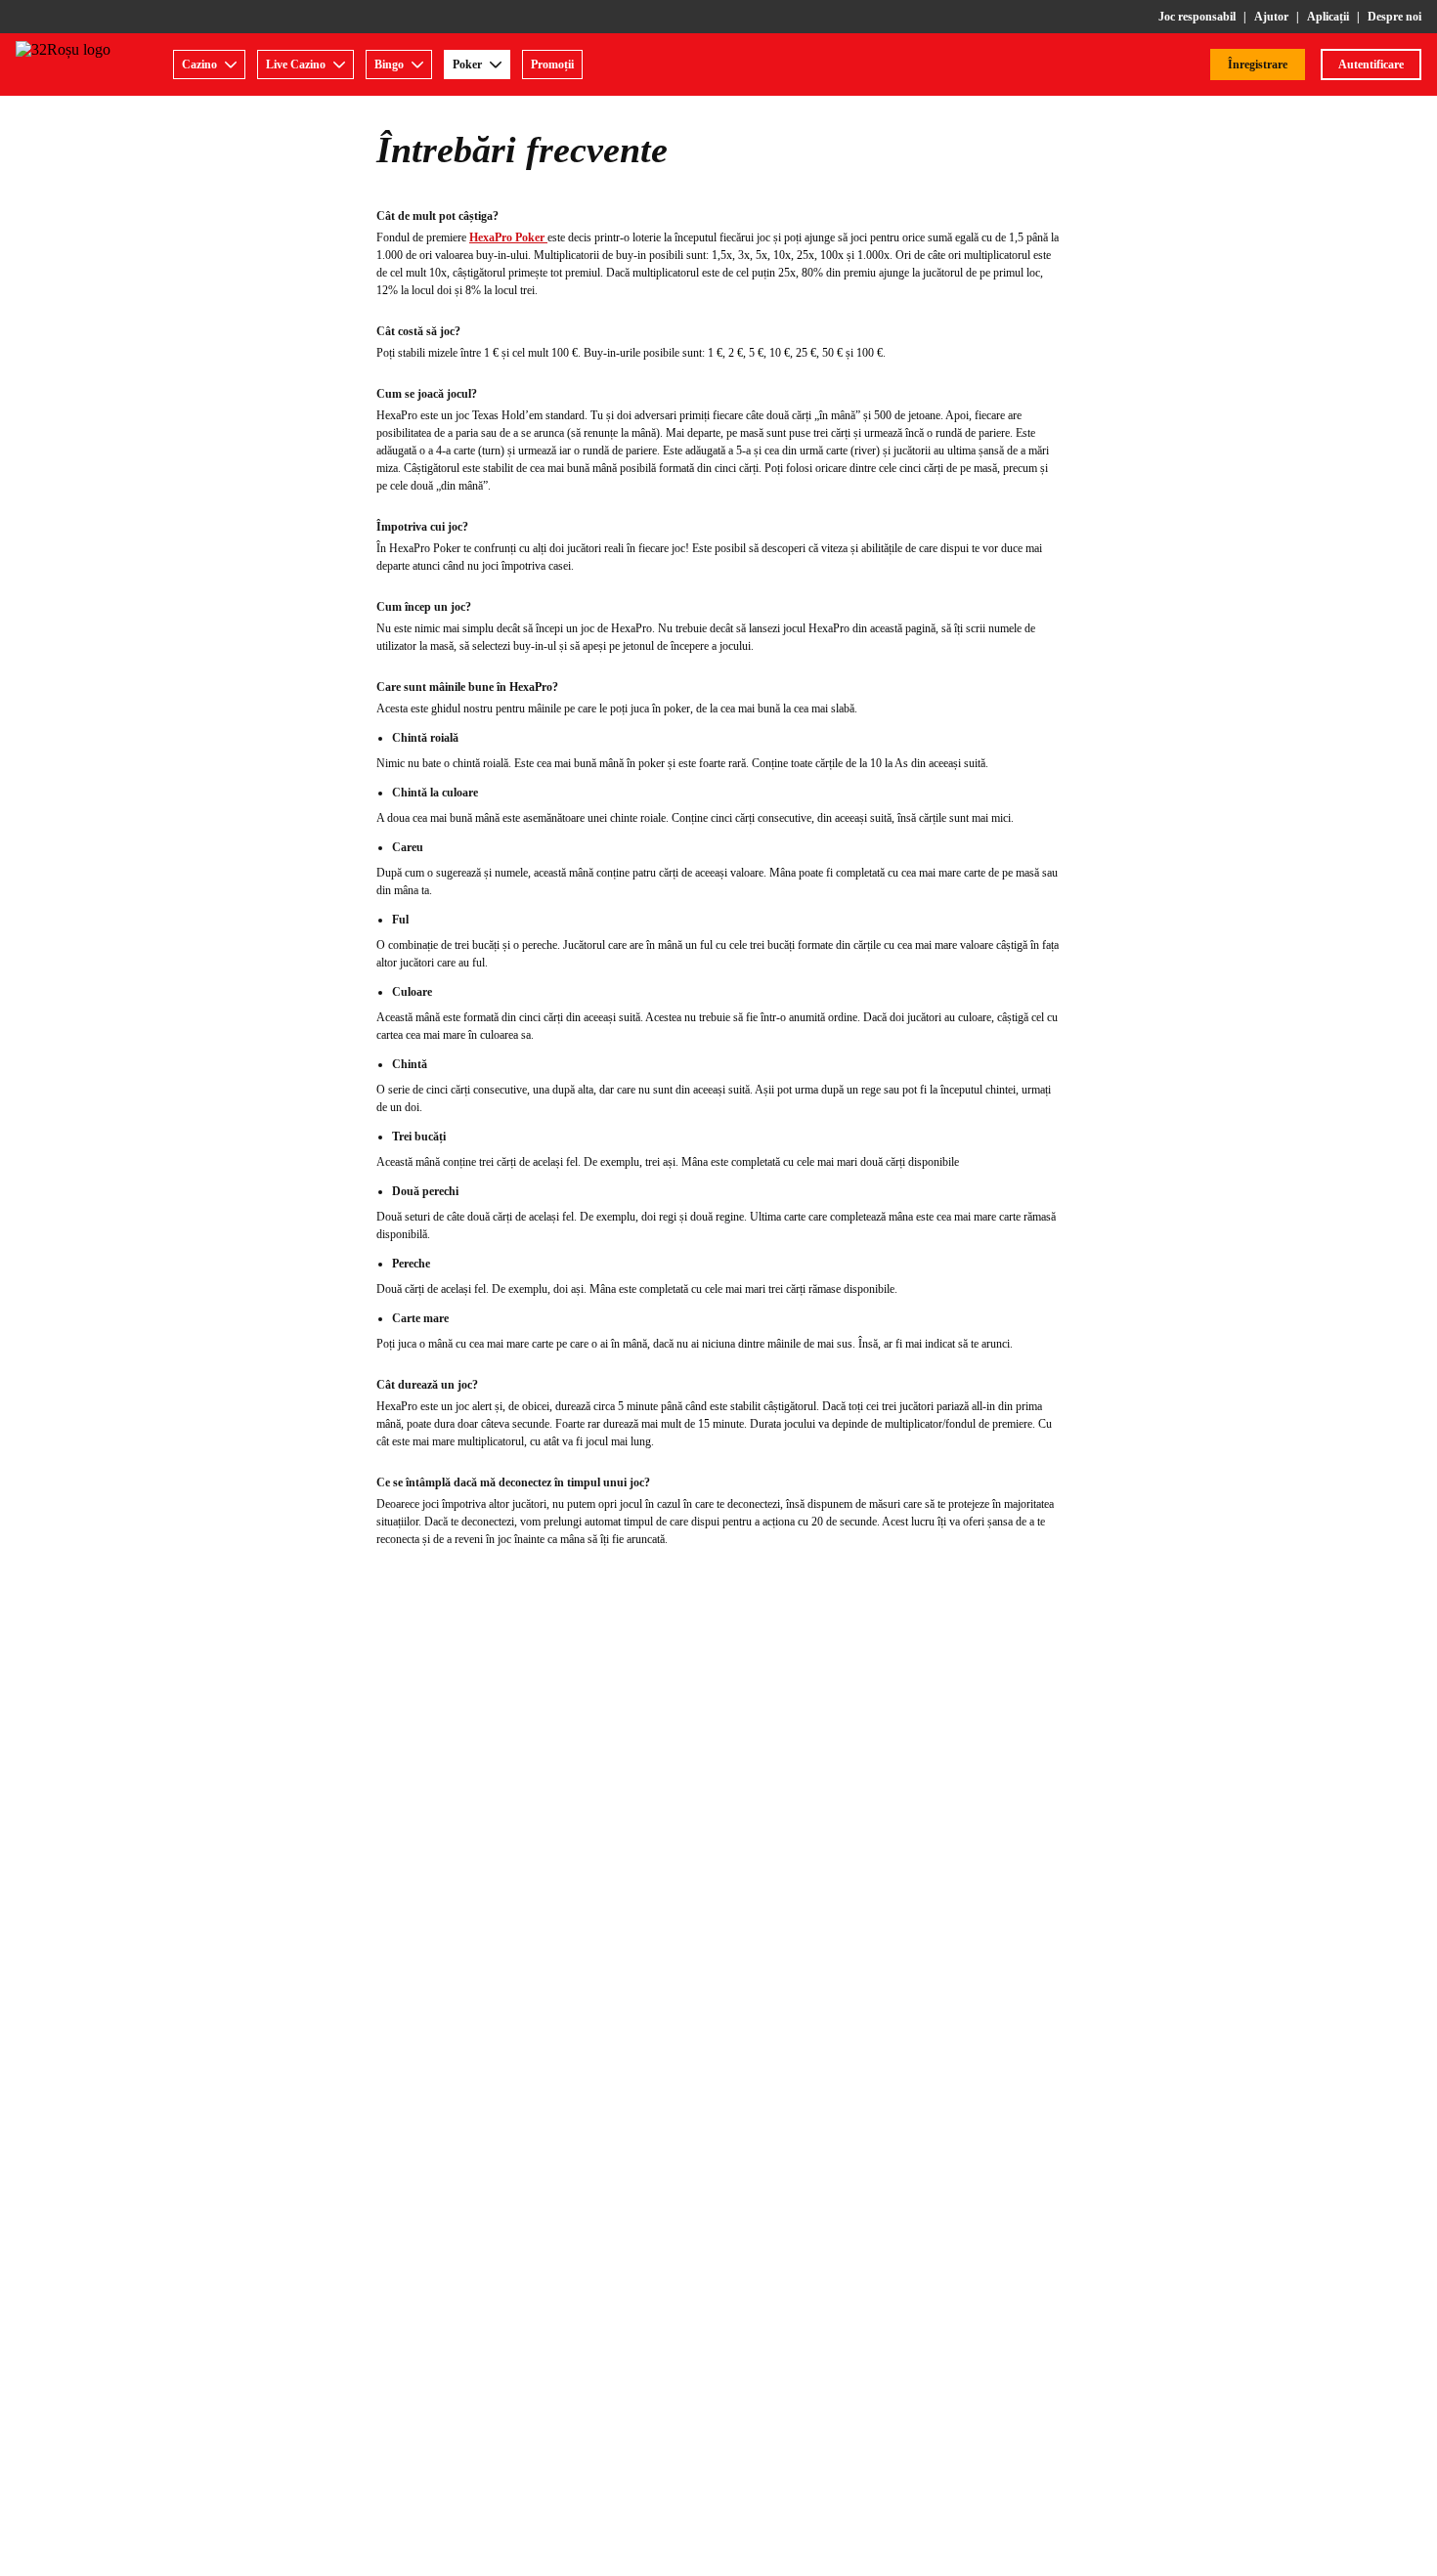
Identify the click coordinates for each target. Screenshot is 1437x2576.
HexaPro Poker (508, 237)
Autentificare (1371, 64)
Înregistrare (1258, 64)
